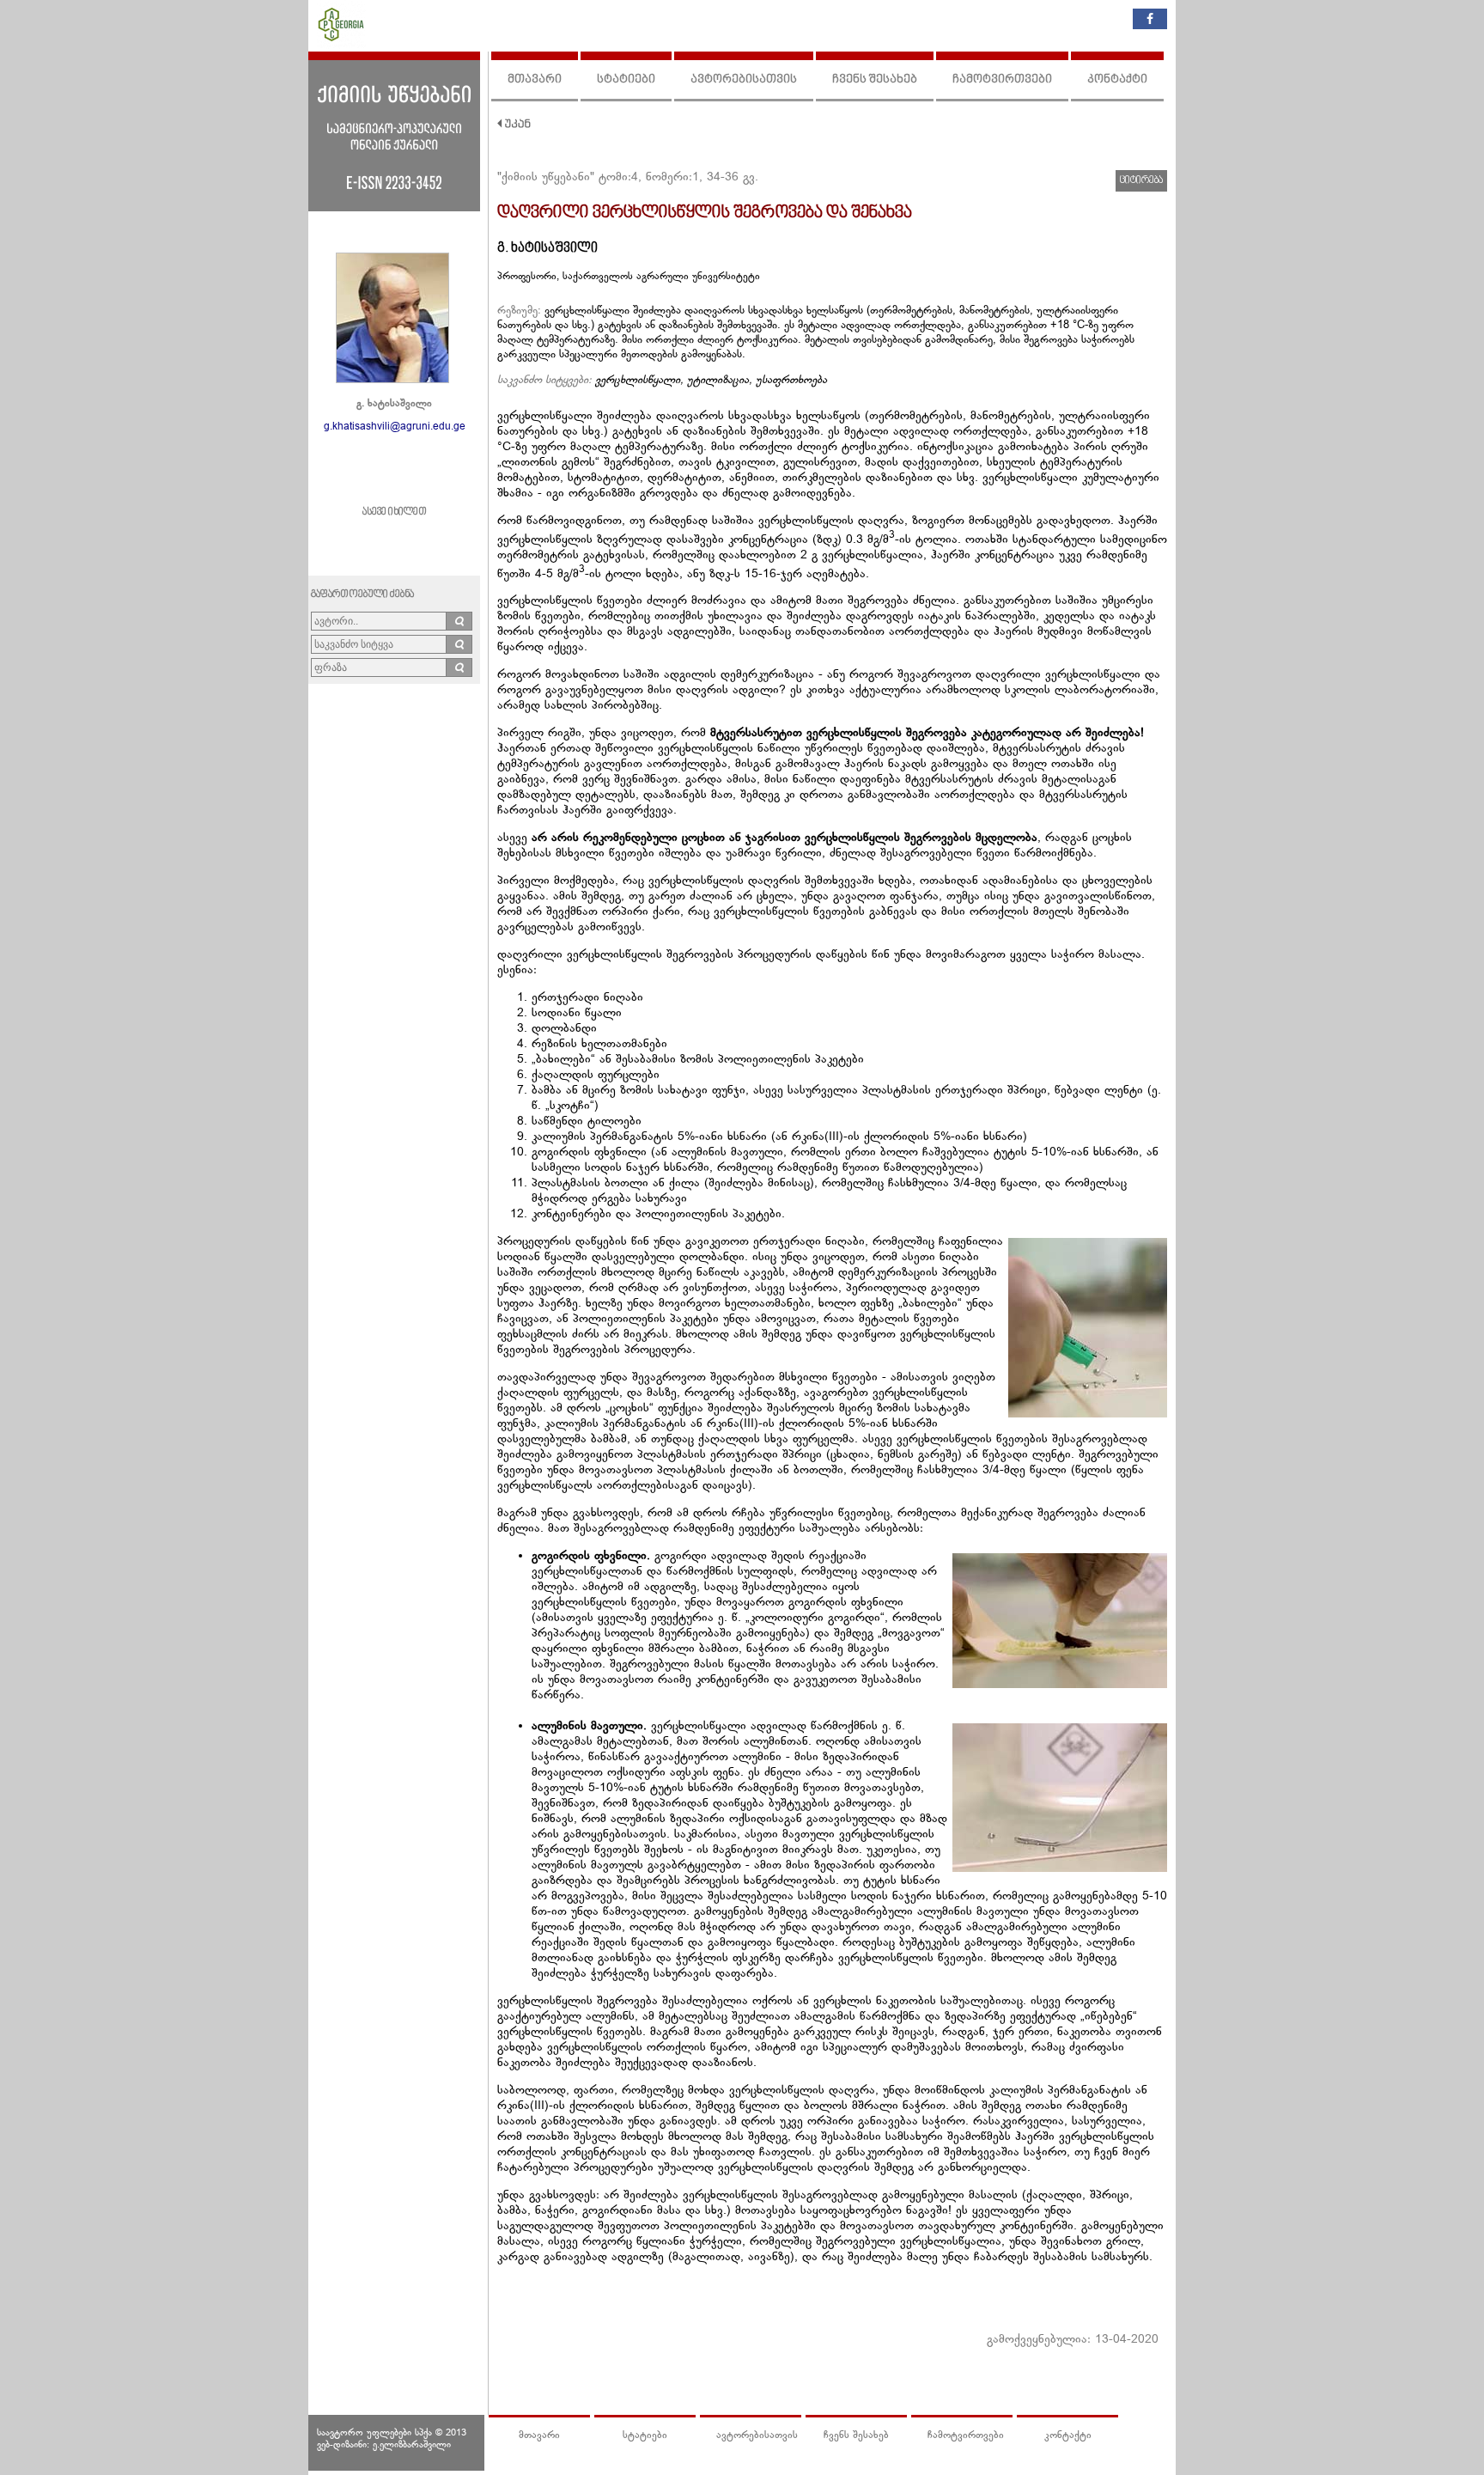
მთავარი (535, 79)
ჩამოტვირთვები (1002, 79)
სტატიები (626, 79)
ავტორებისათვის (744, 79)
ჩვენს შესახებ (875, 79)
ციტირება (1141, 181)
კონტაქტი (1117, 79)
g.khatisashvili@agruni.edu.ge (395, 427)
